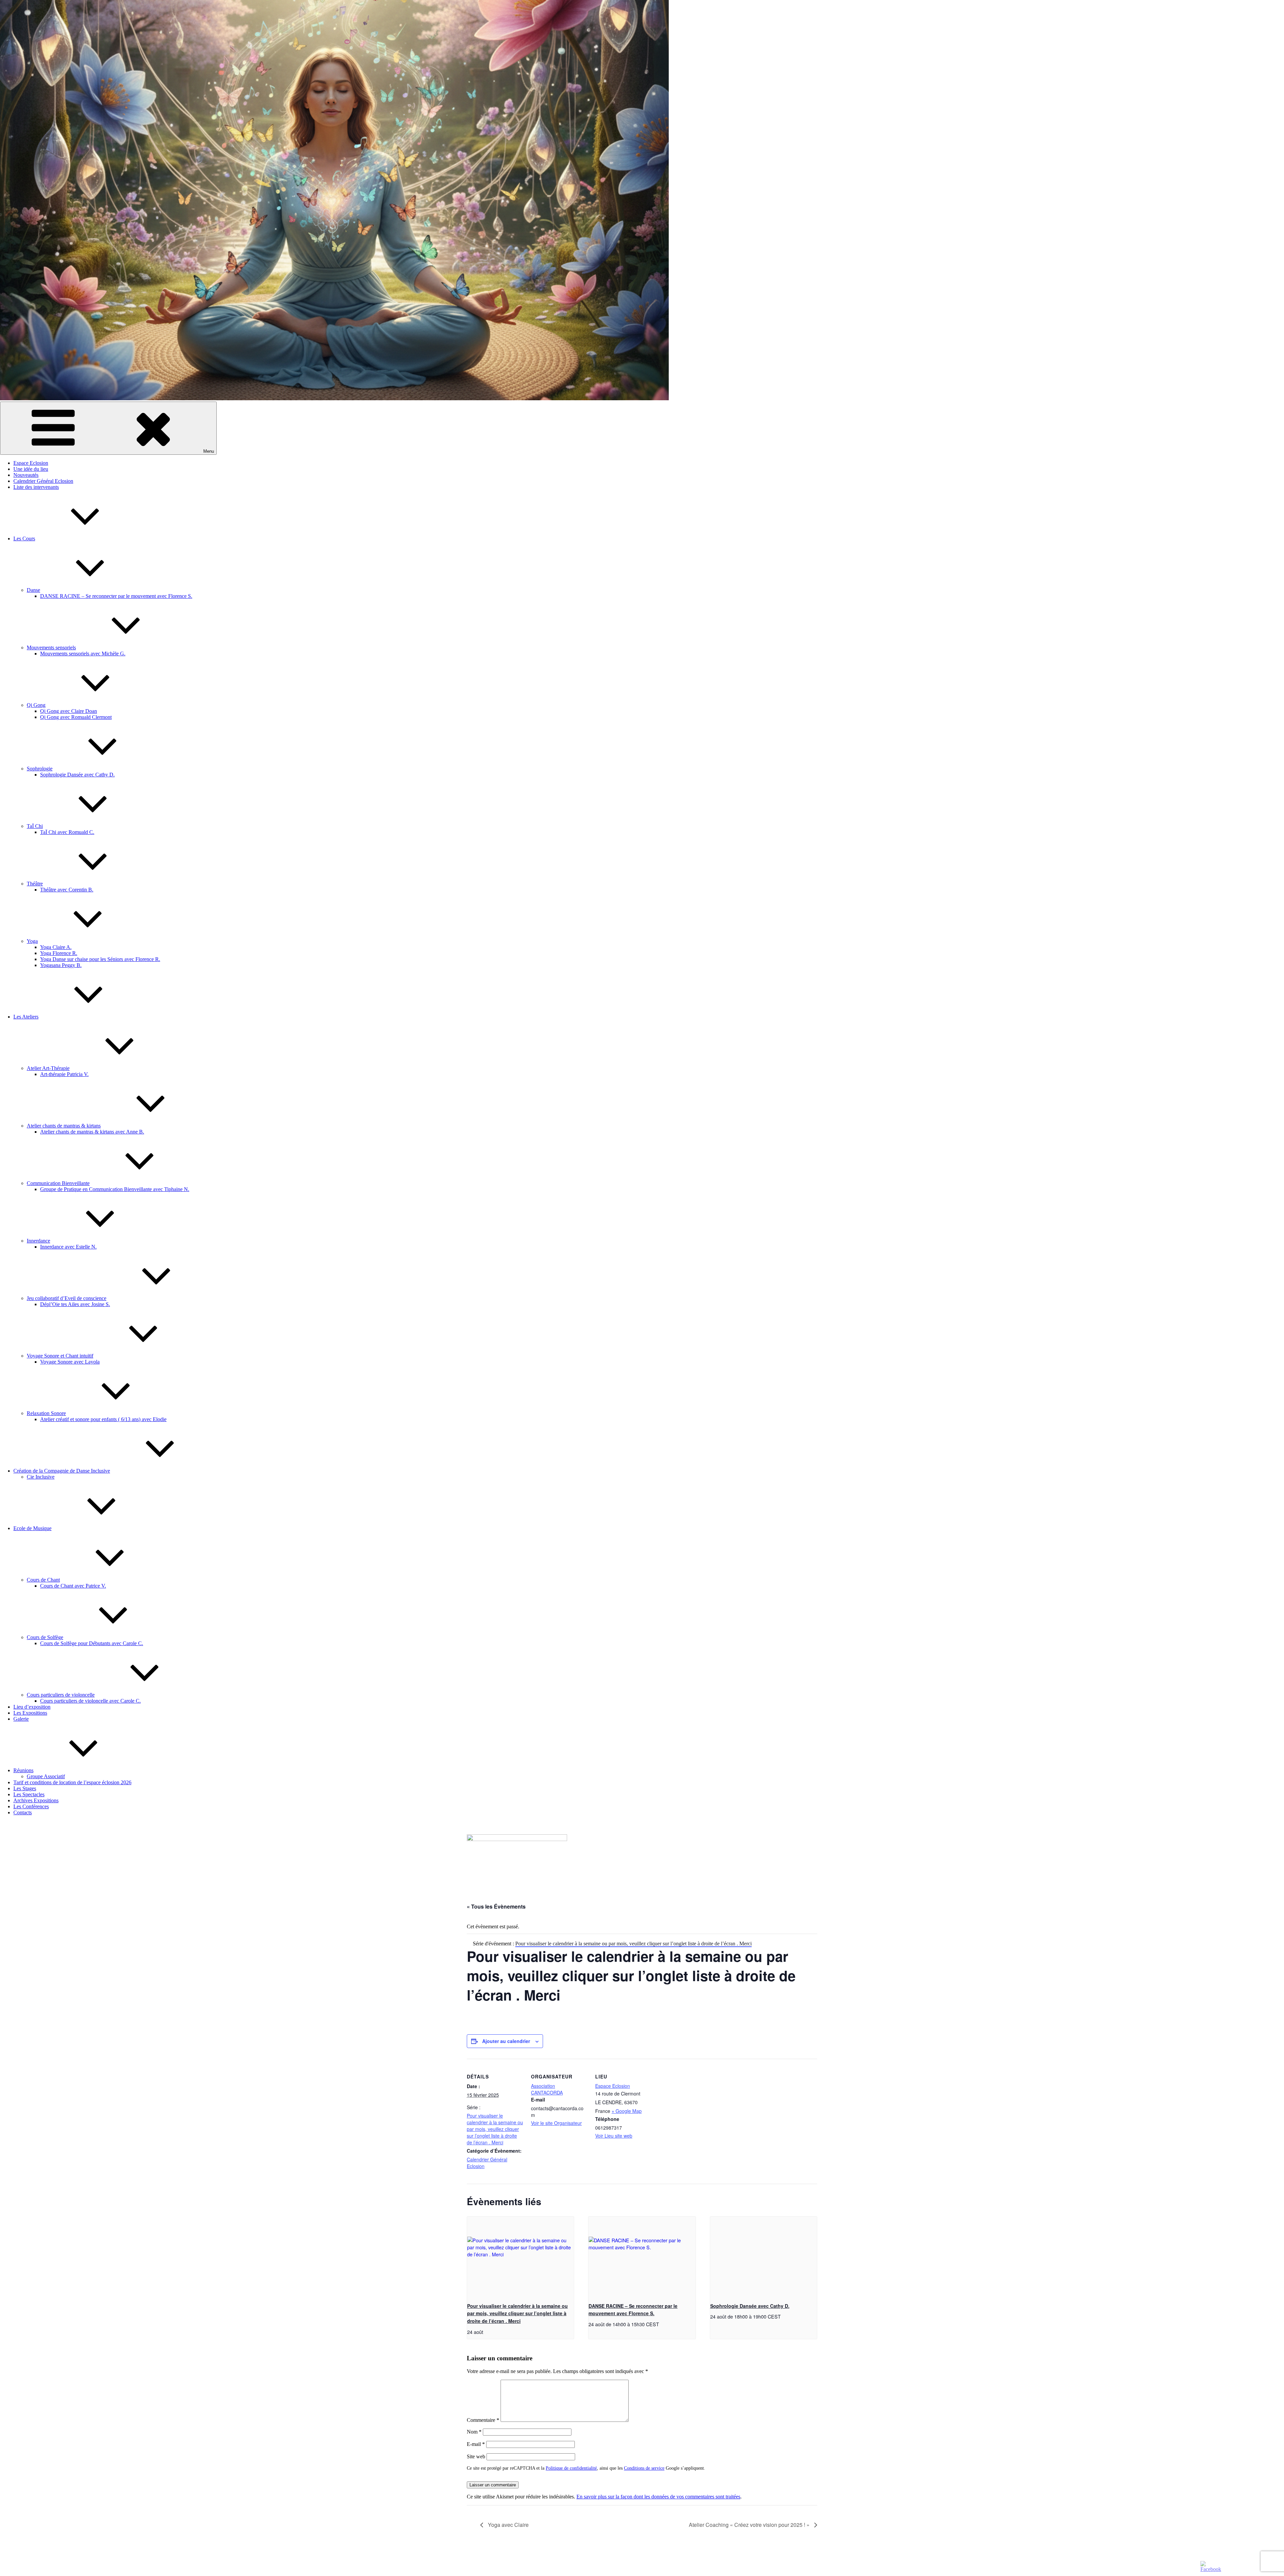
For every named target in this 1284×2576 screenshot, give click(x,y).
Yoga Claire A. (56, 947)
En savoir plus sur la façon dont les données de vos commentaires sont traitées (658, 2497)
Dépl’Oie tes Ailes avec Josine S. (75, 1304)
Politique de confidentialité (571, 2468)
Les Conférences (31, 1806)
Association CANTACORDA (547, 2089)
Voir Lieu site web (614, 2136)
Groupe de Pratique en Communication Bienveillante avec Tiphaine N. (115, 1189)
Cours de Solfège (45, 1637)
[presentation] (520, 2257)
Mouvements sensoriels (51, 648)
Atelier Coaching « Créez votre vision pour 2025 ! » (750, 2525)
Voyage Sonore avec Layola (70, 1362)
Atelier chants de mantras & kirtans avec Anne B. (92, 1132)
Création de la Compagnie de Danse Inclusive (62, 1471)
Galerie (21, 1719)
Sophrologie (40, 769)
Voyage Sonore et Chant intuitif (60, 1356)
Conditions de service (644, 2468)
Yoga (32, 941)
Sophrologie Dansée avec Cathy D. (77, 775)
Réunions (23, 1770)
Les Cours (24, 539)
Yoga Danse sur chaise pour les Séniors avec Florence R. (100, 959)
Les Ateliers (26, 1017)
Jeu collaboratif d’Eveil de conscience (67, 1298)
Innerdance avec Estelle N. (68, 1247)
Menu (209, 451)
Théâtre (35, 884)
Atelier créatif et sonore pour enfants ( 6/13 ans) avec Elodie (103, 1419)
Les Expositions (30, 1713)
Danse (33, 590)
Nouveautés (26, 475)
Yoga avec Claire (508, 2525)
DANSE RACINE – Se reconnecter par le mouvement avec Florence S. (116, 596)
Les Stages (25, 1788)
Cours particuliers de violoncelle (61, 1695)
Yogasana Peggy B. (61, 965)
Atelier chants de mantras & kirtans (64, 1126)
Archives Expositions (36, 1800)
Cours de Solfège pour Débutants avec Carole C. (92, 1643)
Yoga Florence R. (59, 953)
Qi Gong (36, 705)
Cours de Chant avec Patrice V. (73, 1586)
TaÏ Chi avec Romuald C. (67, 832)
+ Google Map (627, 2111)
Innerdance (38, 1241)
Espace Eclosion (31, 463)
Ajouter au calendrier (506, 2041)
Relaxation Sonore (46, 1413)
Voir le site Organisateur (556, 2123)
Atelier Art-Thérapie (48, 1068)
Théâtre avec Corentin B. (67, 890)
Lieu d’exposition (32, 1707)
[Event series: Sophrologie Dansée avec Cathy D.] (783, 2316)
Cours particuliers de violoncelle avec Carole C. (90, 1701)
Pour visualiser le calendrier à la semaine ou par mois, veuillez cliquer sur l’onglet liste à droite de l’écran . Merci (495, 2129)
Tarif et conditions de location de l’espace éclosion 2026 (72, 1782)
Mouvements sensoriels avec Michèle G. (83, 654)
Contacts (23, 1812)
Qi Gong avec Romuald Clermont (76, 717)
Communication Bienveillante (58, 1183)
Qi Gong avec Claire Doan (69, 711)
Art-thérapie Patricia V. (64, 1074)
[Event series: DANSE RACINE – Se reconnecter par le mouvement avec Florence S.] (661, 2324)
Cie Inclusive (41, 1477)
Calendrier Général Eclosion (43, 481)
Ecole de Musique (32, 1528)
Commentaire (483, 2420)
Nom (474, 2432)
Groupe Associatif (46, 1776)
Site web (476, 2456)
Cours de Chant (43, 1580)
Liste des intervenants (36, 487)
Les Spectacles (29, 1794)
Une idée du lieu (31, 469)
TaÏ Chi (35, 826)
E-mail (476, 2444)
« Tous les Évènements (496, 1906)
